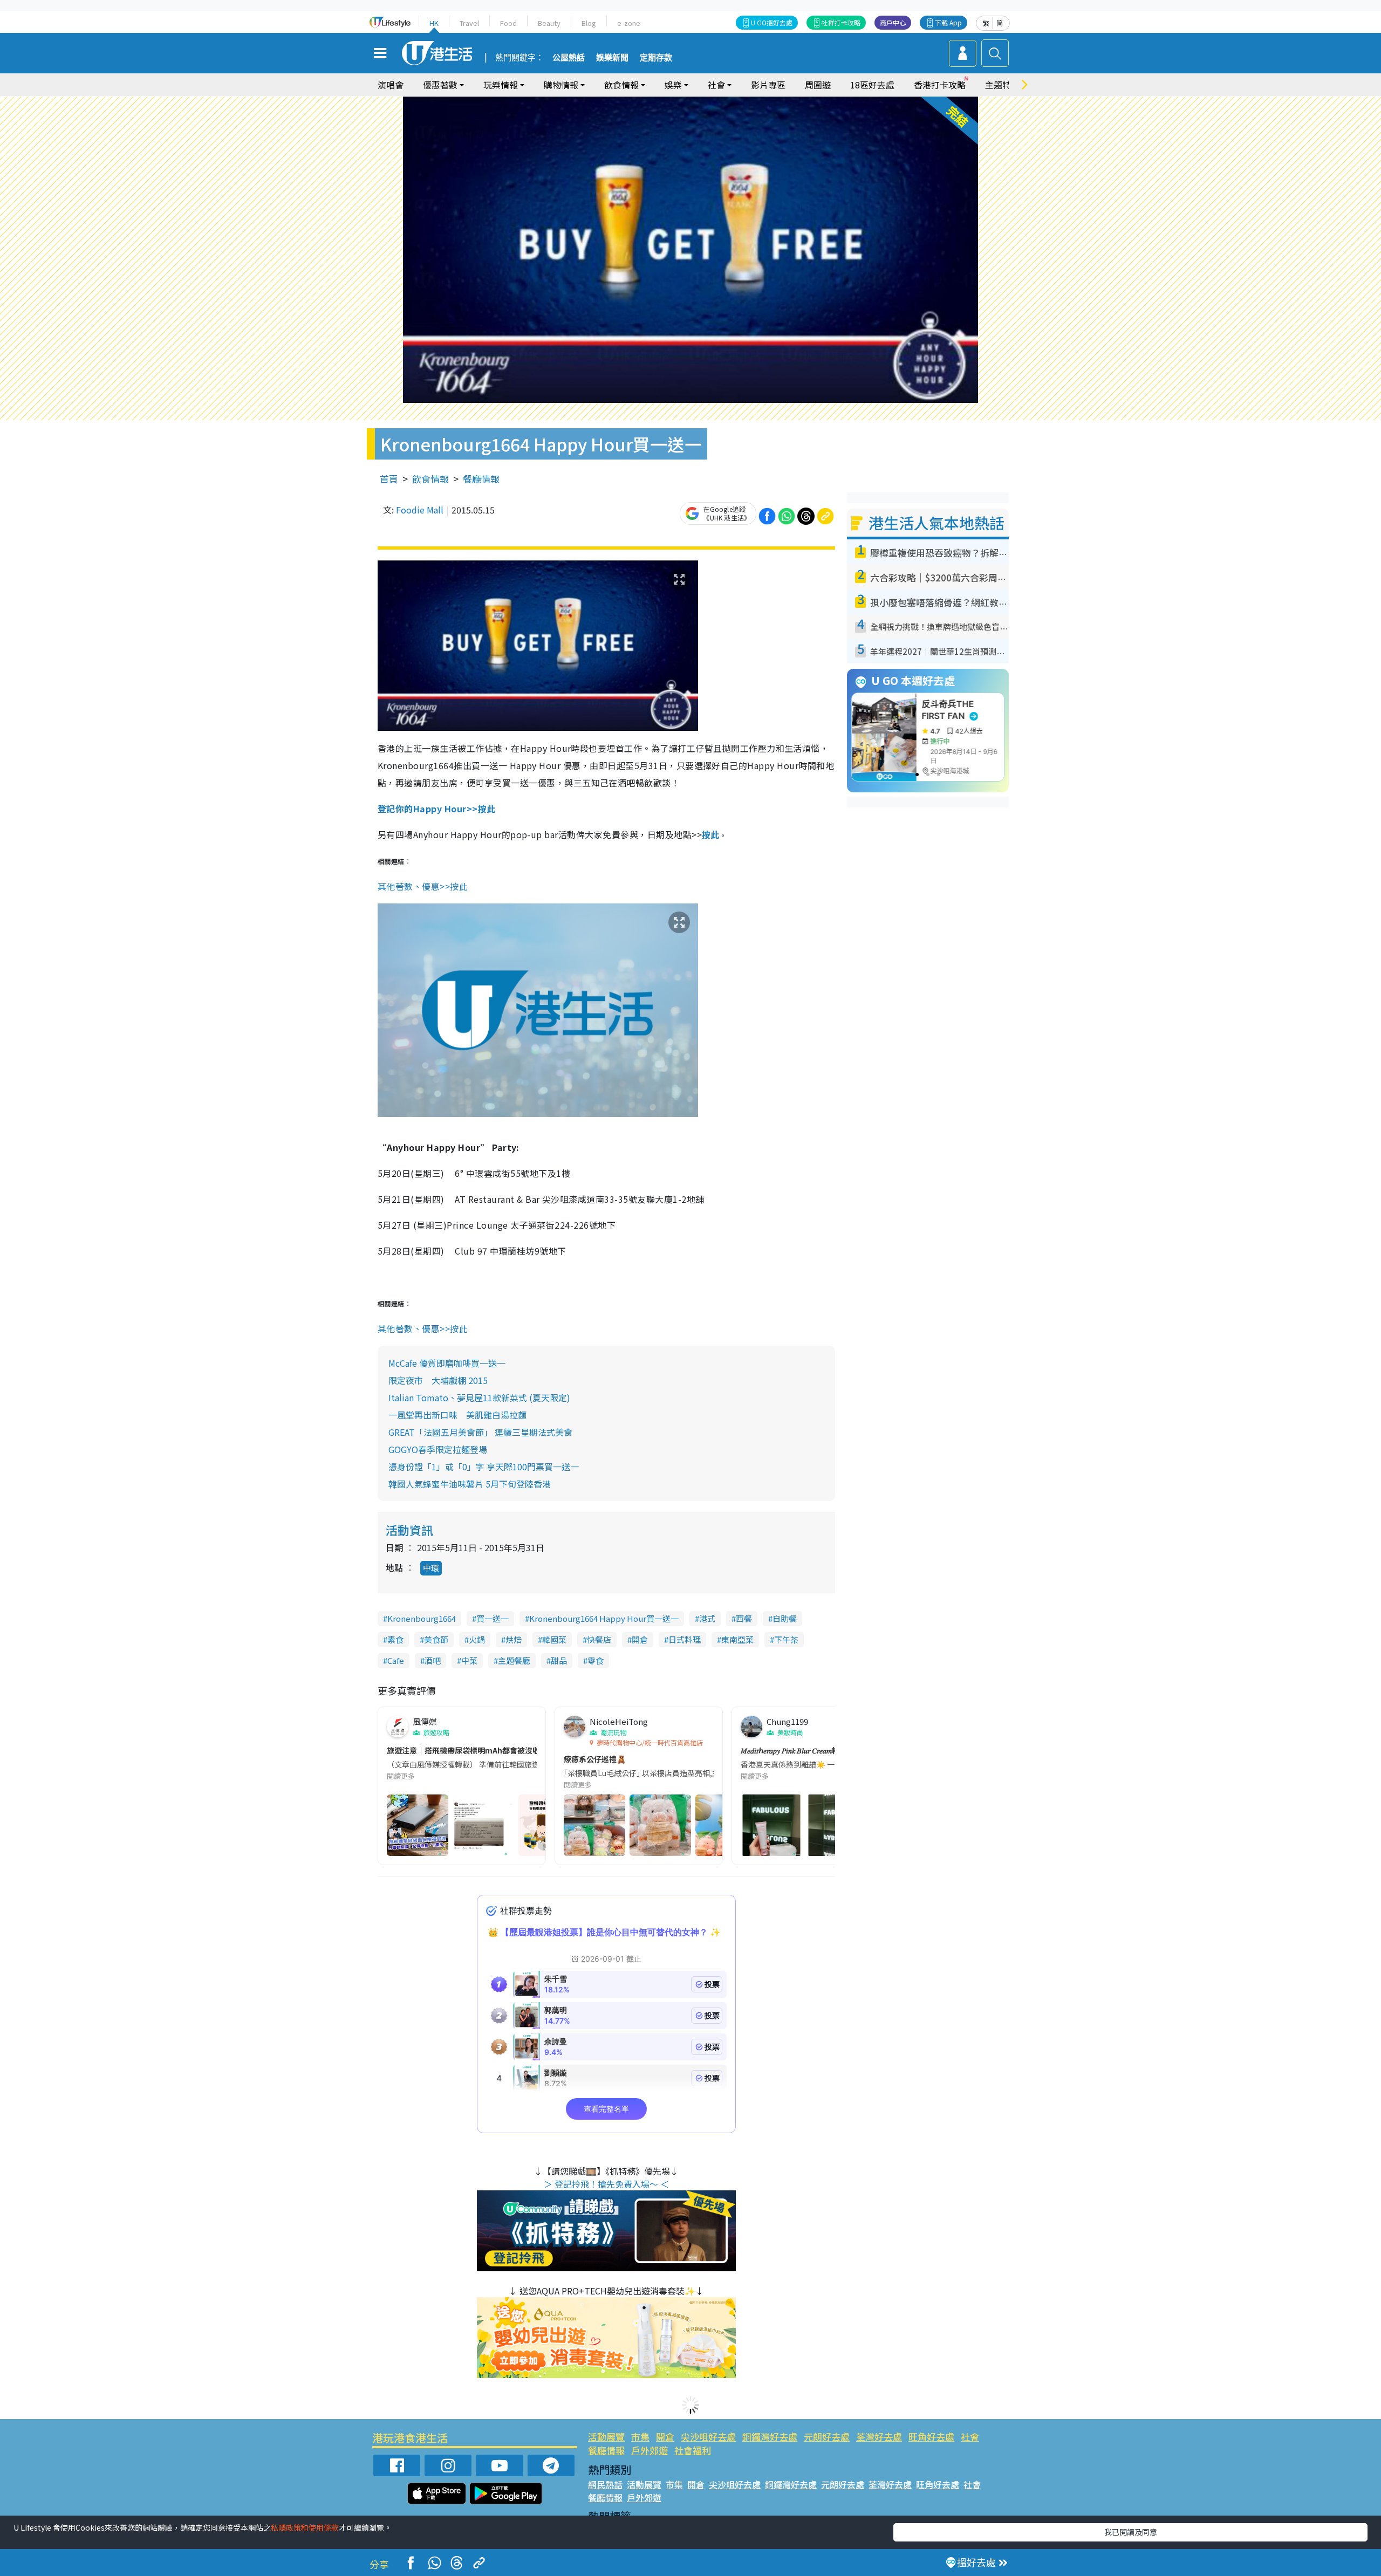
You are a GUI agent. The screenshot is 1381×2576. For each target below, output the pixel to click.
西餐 (744, 1618)
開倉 (640, 1639)
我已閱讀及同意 (1131, 2532)
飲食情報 (430, 479)
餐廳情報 (481, 479)
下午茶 (786, 1639)
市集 (640, 2437)
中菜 (469, 1660)
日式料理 (685, 1639)
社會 (970, 2437)
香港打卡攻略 (940, 85)
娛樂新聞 (612, 58)
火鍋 (477, 1639)
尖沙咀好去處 (708, 2437)
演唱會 (391, 85)
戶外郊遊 (650, 2450)
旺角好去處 (931, 2437)
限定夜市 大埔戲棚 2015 (438, 1380)
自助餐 (785, 1618)
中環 (431, 1568)
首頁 (389, 479)
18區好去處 (872, 85)
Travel (469, 23)
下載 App (948, 22)
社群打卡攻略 (841, 22)
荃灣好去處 (879, 2437)
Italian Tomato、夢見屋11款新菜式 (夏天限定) (479, 1397)
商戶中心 (893, 22)
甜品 (559, 1660)
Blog (589, 23)
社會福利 (693, 2450)
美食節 (436, 1639)
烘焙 (514, 1639)
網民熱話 (605, 2484)
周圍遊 (818, 85)
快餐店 (599, 1639)
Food (508, 23)
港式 (707, 1618)
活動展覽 (606, 2437)
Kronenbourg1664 (422, 1618)
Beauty (549, 23)
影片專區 (768, 85)
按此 (711, 834)
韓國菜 (554, 1639)
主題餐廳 (514, 1660)
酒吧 (433, 1660)
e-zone (629, 23)
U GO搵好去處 (772, 22)
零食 (596, 1660)
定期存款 (656, 58)
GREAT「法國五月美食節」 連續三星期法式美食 (480, 1432)
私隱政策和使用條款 (305, 2527)
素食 (395, 1639)
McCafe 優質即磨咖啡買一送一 (447, 1363)
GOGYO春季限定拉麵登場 (438, 1449)
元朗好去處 (827, 2437)
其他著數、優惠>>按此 (423, 886)
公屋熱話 (569, 58)
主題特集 (1002, 85)
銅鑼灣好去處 (770, 2437)
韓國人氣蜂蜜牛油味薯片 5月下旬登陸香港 (470, 1484)
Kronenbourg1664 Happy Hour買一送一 (604, 1618)
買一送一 (493, 1618)
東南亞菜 (737, 1639)
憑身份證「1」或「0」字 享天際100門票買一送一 (484, 1467)
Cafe (396, 1660)
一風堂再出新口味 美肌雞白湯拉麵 (457, 1415)
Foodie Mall (420, 510)
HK (434, 23)
